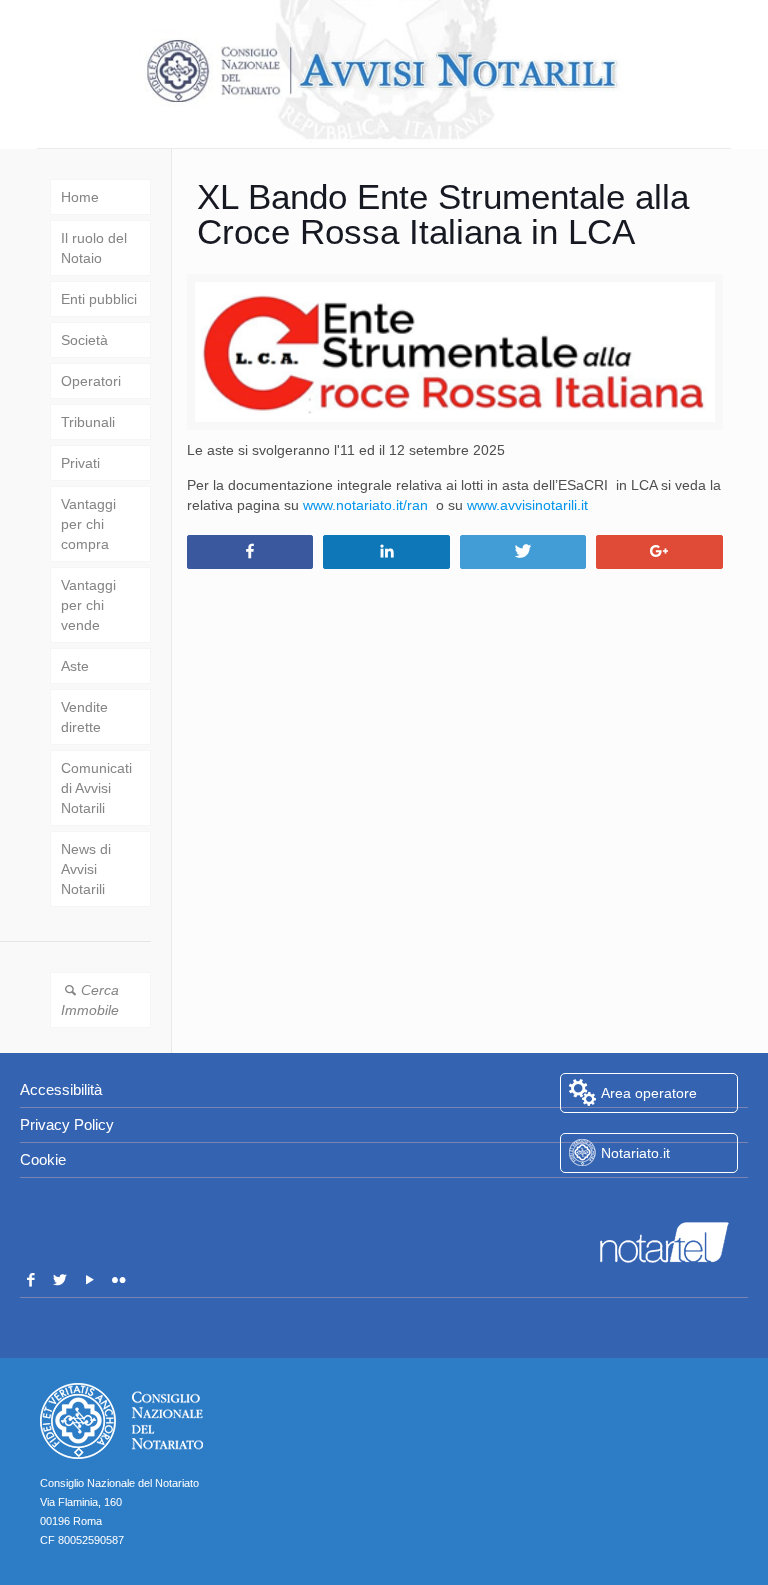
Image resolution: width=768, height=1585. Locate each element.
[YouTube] (90, 1280)
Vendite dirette (84, 717)
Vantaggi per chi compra (88, 524)
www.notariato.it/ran (365, 505)
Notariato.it (635, 1153)
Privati (80, 463)
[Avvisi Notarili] (384, 71)
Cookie (43, 1159)
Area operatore (649, 1093)
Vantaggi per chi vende (88, 605)
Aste (75, 666)
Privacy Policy (67, 1124)
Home (80, 197)
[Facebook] (31, 1280)
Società (84, 340)
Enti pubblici (99, 299)
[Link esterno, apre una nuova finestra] (649, 1202)
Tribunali (88, 422)
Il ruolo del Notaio (94, 248)
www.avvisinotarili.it (527, 505)
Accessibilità (61, 1089)
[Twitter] (61, 1280)
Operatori (91, 381)
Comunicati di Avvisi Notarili (96, 788)
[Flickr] (120, 1280)
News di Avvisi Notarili (86, 869)
